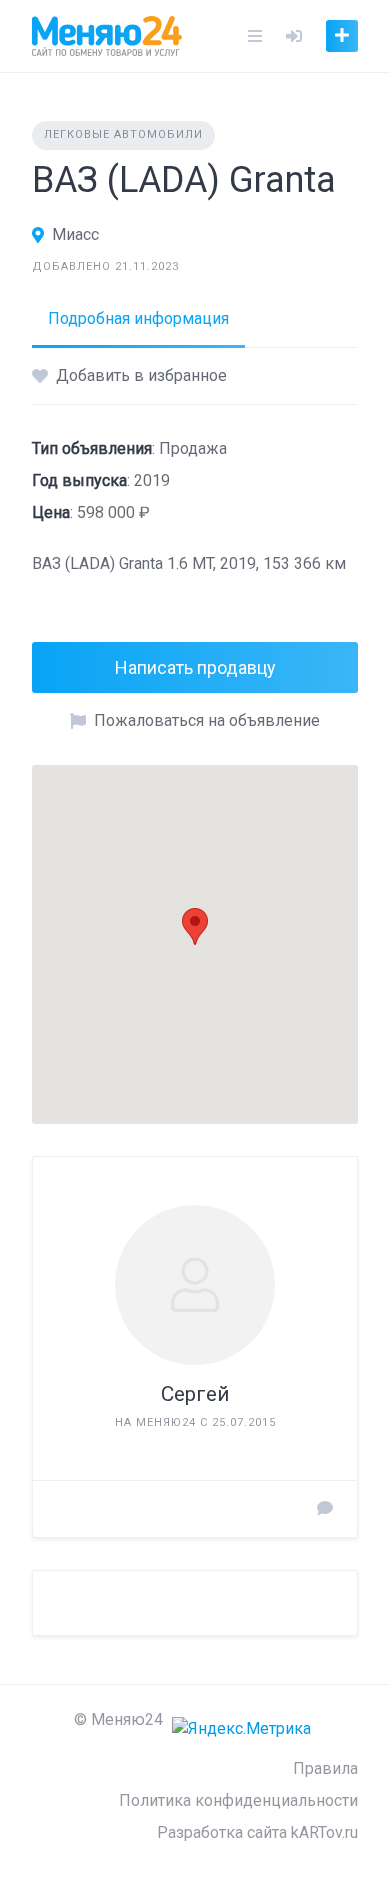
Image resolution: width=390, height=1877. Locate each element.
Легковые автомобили (123, 134)
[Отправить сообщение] (325, 1509)
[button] (195, 926)
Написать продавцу (195, 667)
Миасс (75, 234)
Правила (325, 1768)
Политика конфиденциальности (238, 1800)
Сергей (195, 1394)
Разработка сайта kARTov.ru (257, 1832)
